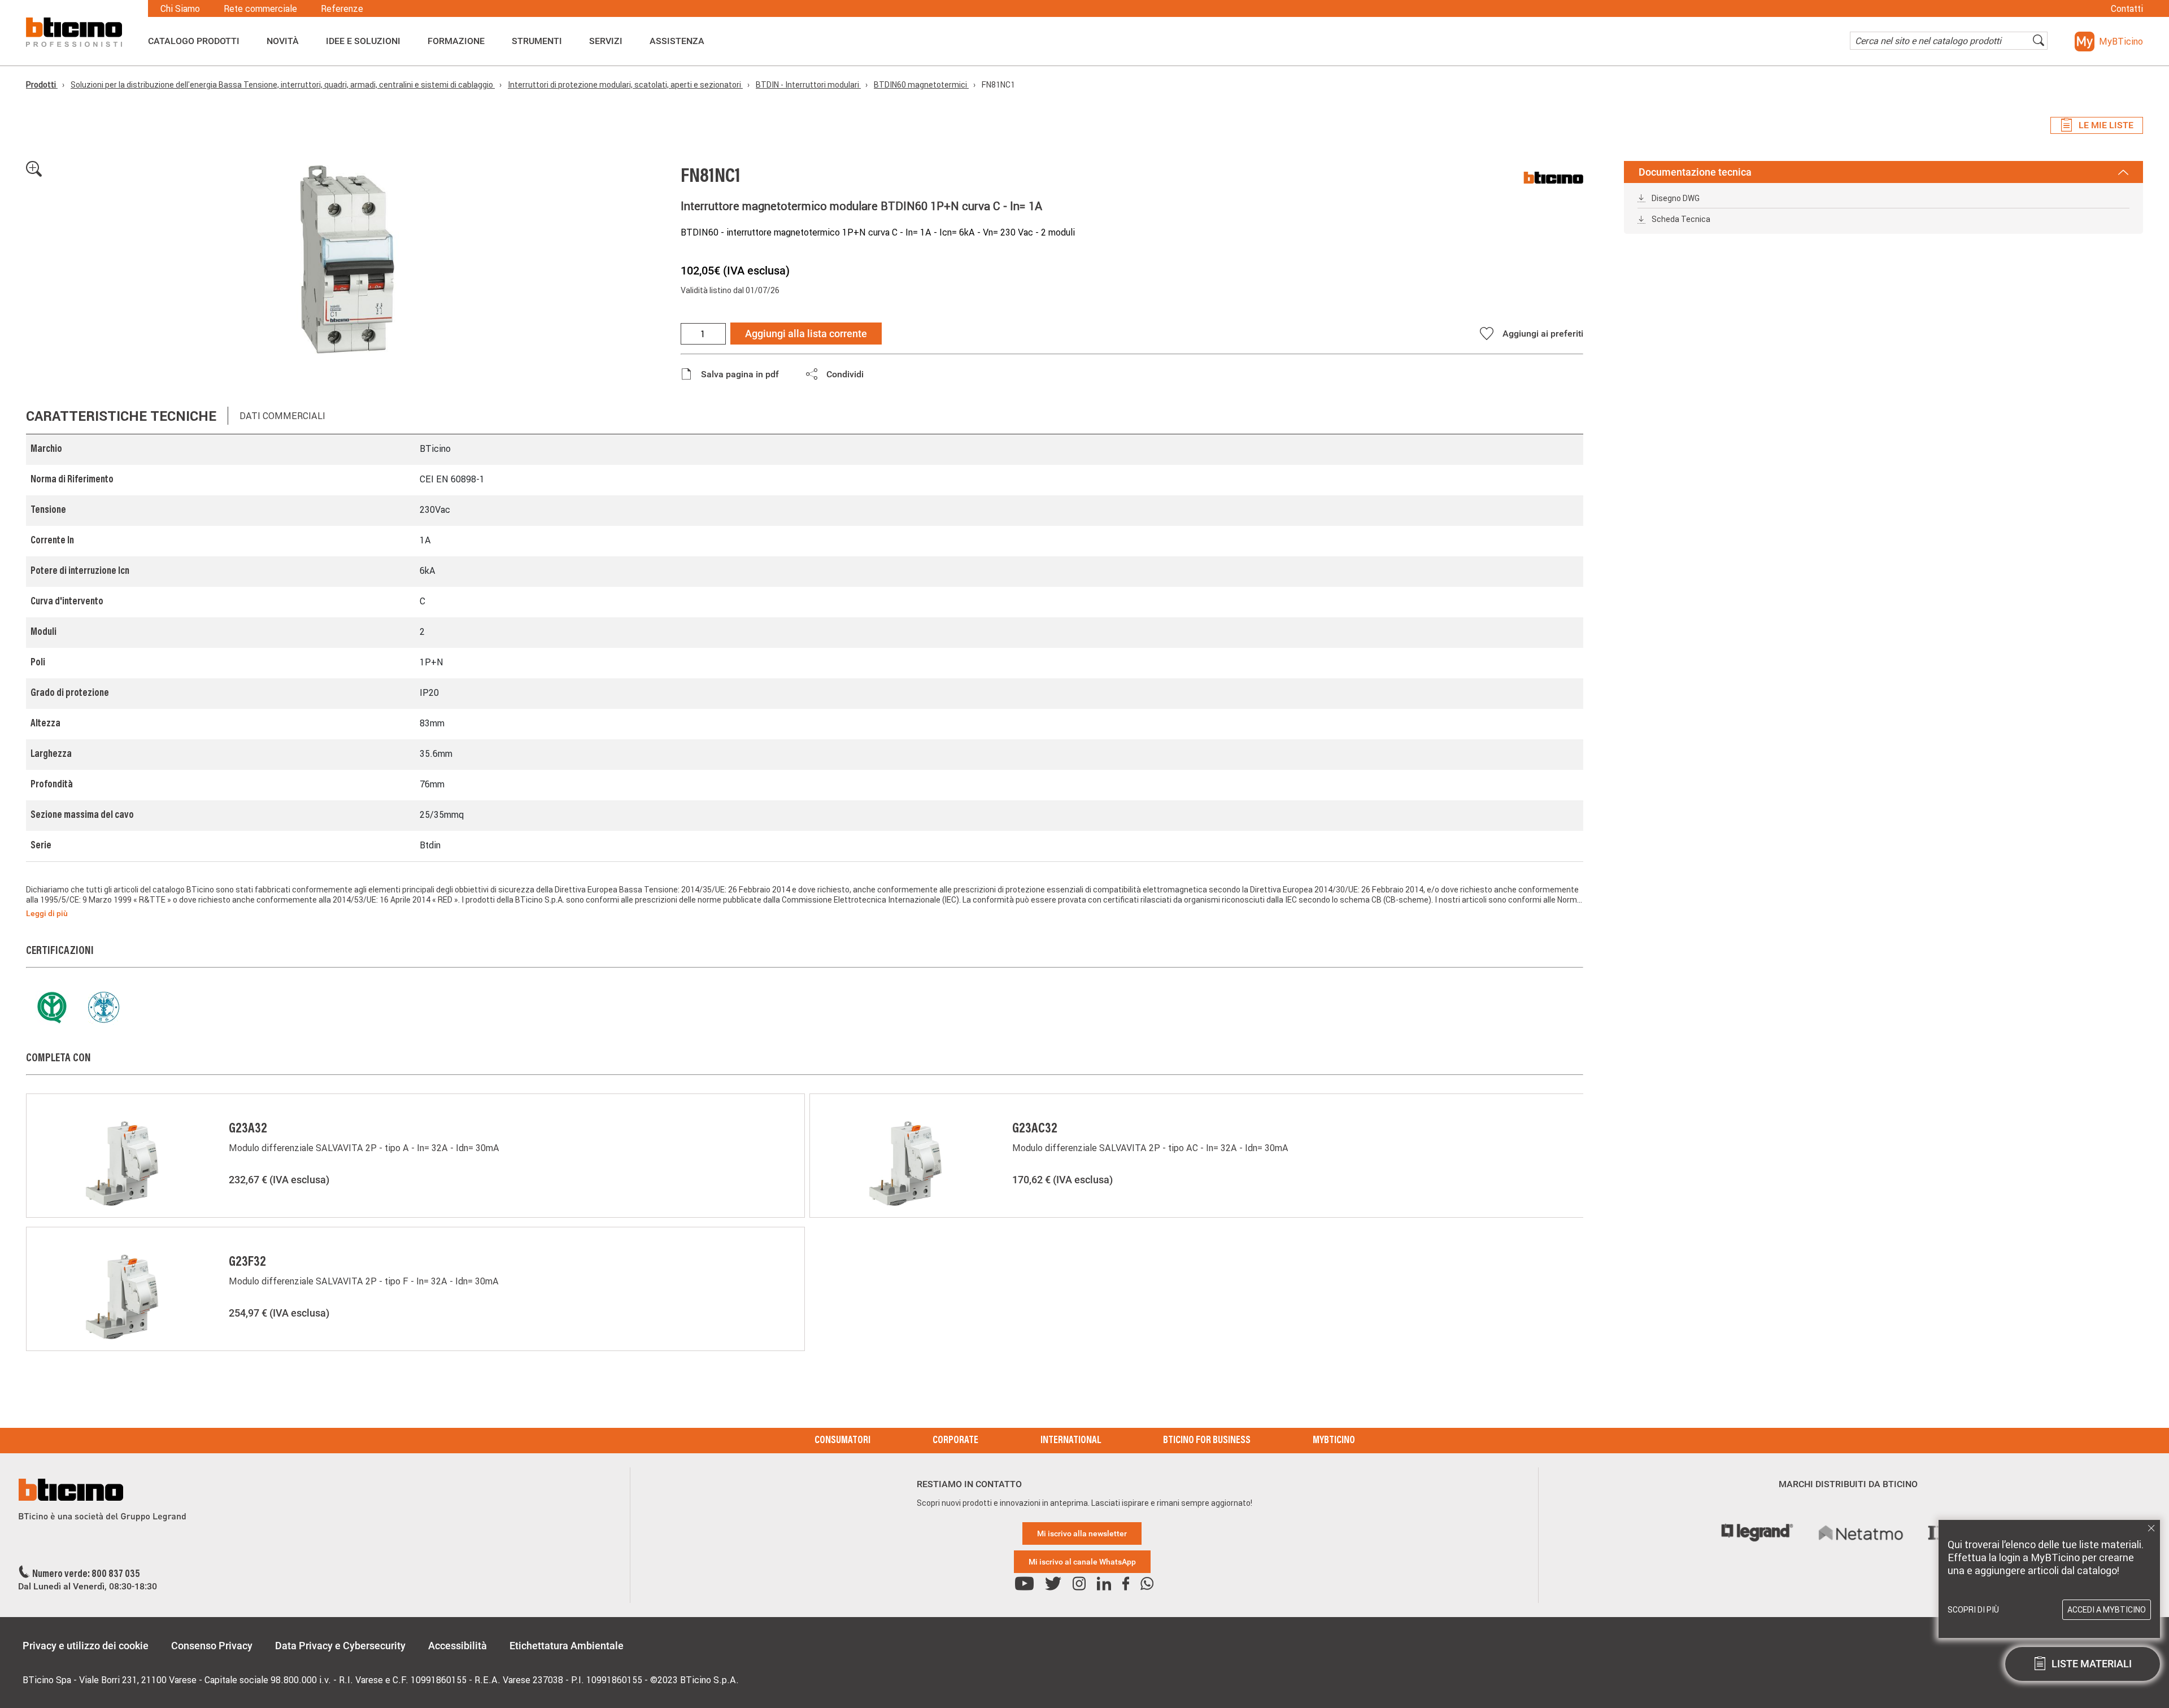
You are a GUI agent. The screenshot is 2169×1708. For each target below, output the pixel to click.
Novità (283, 41)
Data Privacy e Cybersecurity (340, 1646)
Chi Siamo (180, 8)
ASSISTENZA (677, 41)
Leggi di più (47, 913)
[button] (2109, 42)
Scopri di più (1973, 1610)
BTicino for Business (1207, 1441)
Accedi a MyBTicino (2107, 1610)
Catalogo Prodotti (194, 41)
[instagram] (1079, 1584)
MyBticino (1334, 1441)
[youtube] (1024, 1584)
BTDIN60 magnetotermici (921, 85)
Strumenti (537, 41)
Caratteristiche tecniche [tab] (121, 416)
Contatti (2127, 8)
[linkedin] (1104, 1584)
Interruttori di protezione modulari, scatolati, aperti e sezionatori (625, 85)
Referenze (342, 8)
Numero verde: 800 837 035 (86, 1575)
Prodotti (42, 85)
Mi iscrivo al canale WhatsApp (1082, 1562)
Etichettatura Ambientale (567, 1646)
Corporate (955, 1441)
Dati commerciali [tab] (282, 416)
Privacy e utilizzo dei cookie (86, 1646)
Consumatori (842, 1441)
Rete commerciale (260, 8)
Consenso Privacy (212, 1646)
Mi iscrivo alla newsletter (1082, 1533)
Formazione (456, 41)
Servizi (606, 41)
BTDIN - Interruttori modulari (808, 85)
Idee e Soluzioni (363, 41)
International (1071, 1441)
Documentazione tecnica (1695, 172)
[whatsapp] (1147, 1584)
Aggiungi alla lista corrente (806, 334)
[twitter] (1053, 1584)
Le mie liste (2106, 125)
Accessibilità (458, 1646)
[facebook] (1126, 1584)
